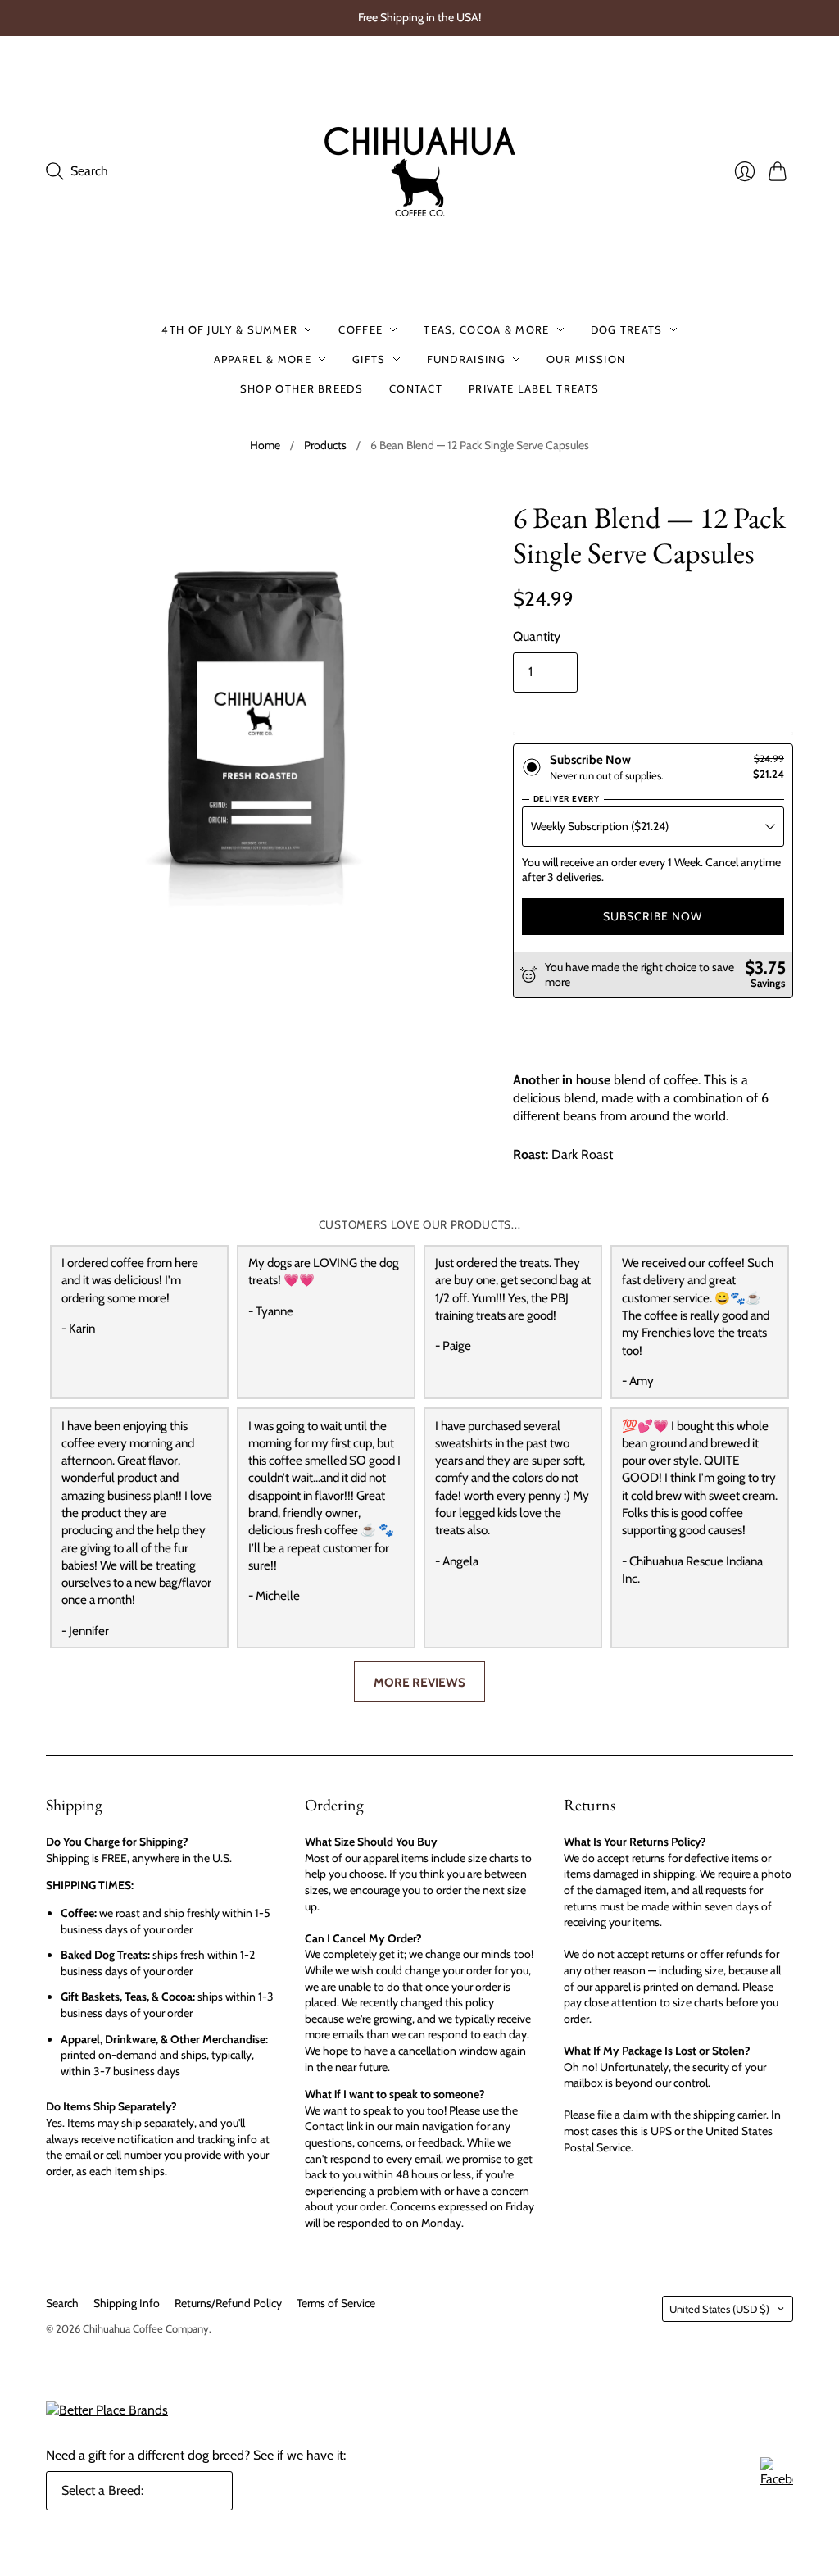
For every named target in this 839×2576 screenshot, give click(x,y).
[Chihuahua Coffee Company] (420, 172)
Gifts (369, 359)
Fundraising (466, 359)
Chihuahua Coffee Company (146, 2328)
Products (325, 445)
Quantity (537, 636)
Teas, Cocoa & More (486, 329)
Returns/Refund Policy (228, 2303)
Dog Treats (627, 329)
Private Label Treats (534, 388)
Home (265, 445)
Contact (416, 388)
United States (719, 2309)
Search (62, 2303)
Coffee (361, 329)
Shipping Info (127, 2303)
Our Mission (586, 359)
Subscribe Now (653, 916)
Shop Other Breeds (302, 388)
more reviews (419, 1682)
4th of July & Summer (229, 329)
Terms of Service (336, 2303)
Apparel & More (263, 359)
